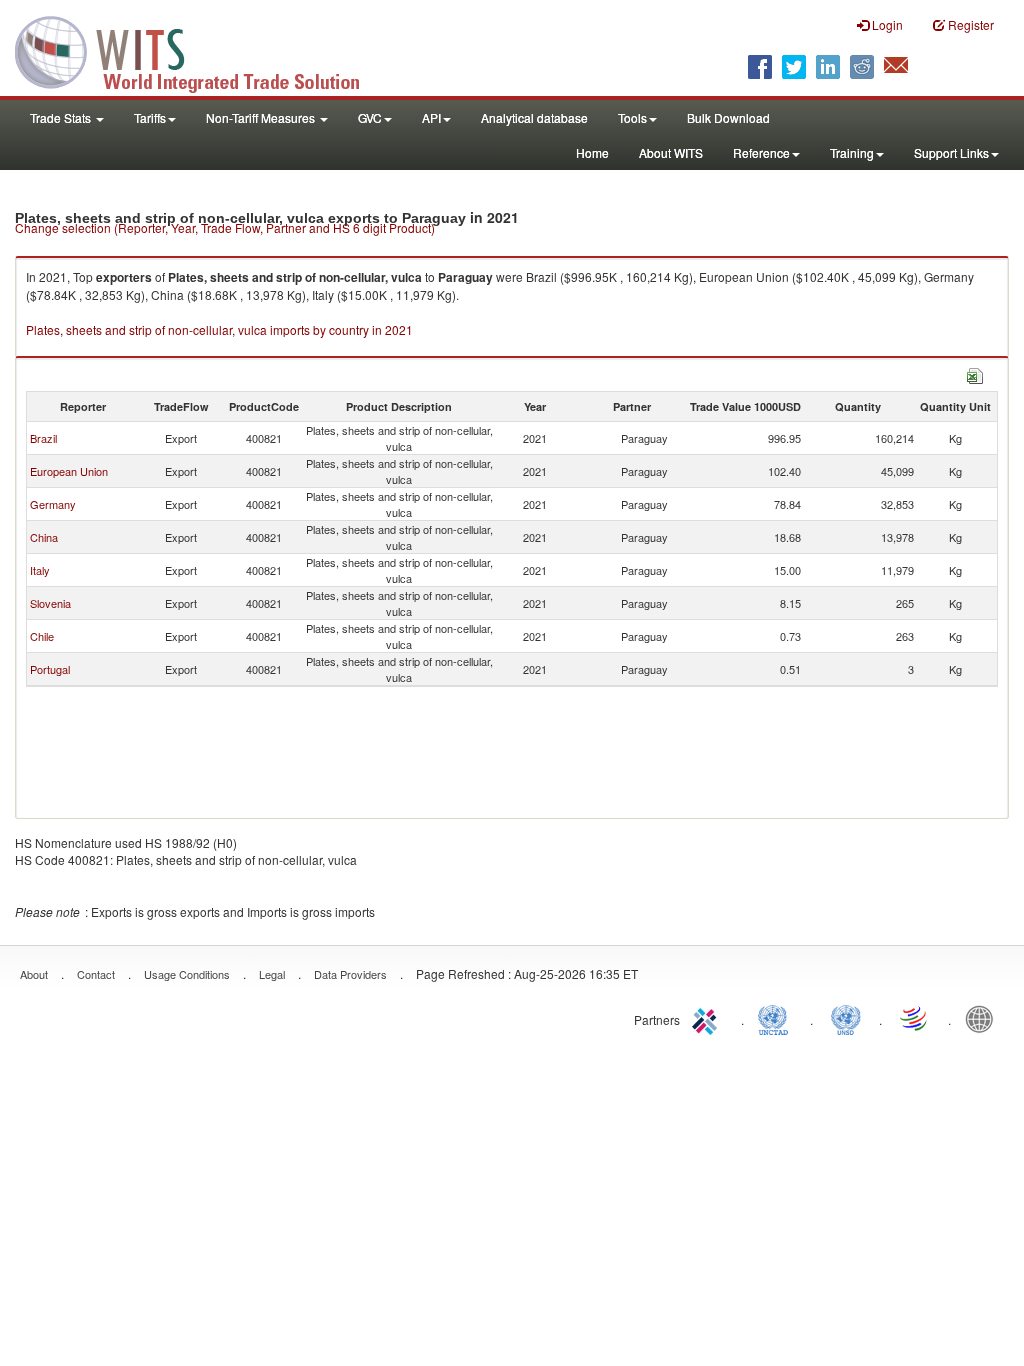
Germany (53, 504)
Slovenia (50, 603)
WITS (200, 50)
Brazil (43, 438)
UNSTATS (846, 1018)
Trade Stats (62, 117)
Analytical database (534, 117)
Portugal (50, 669)
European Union (69, 471)
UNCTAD (777, 1018)
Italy (40, 570)
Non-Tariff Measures (262, 117)
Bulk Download (728, 117)
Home (592, 152)
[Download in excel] (975, 373)
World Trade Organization (915, 1018)
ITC (708, 1018)
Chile (42, 636)
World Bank (984, 1018)
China (44, 537)
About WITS (671, 152)
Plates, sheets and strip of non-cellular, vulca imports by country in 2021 (219, 329)
